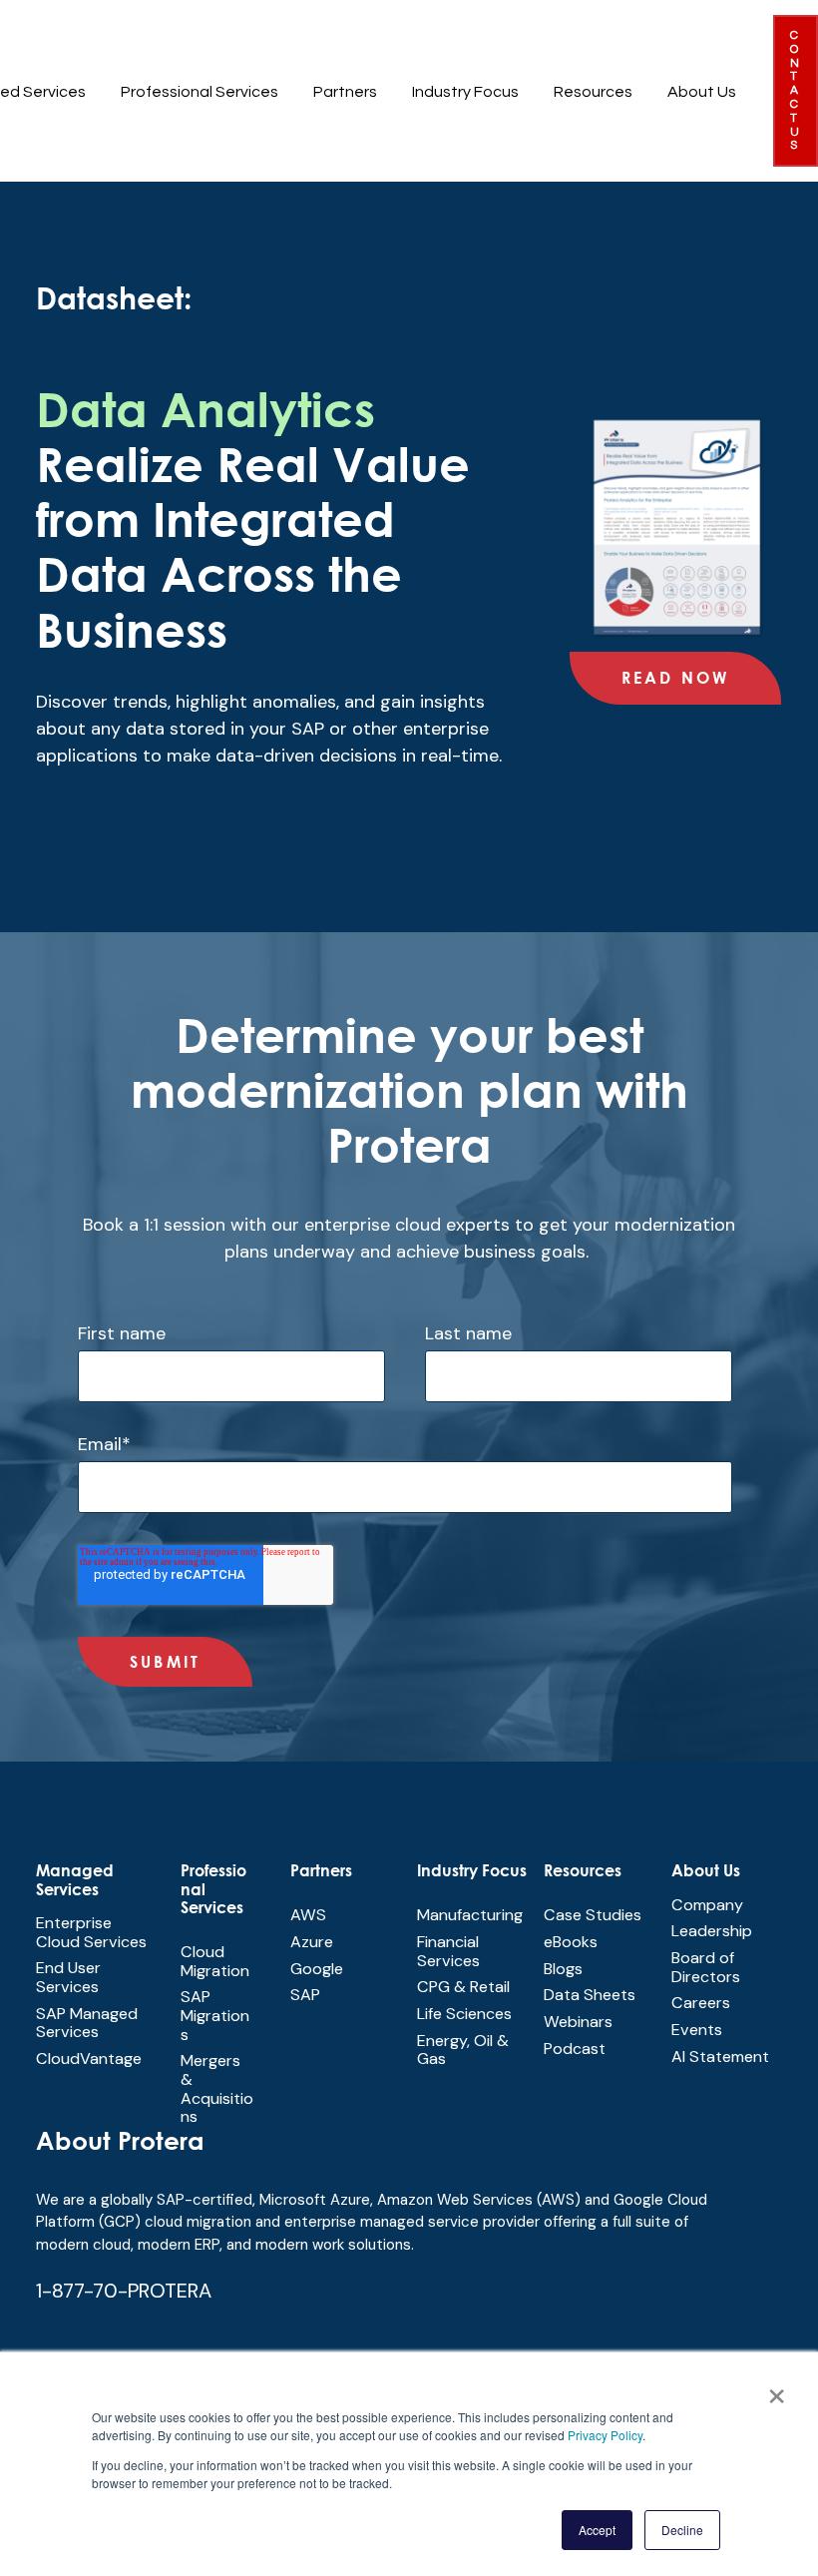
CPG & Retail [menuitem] (463, 1987)
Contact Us (796, 90)
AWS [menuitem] (308, 1915)
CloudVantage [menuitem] (89, 2059)
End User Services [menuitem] (68, 1977)
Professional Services (200, 92)
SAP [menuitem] (305, 1995)
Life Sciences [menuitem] (464, 2014)
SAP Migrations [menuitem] (215, 2015)
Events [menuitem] (697, 2030)
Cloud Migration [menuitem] (215, 1961)
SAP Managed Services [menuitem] (87, 2023)
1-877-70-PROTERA (124, 2291)
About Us (702, 92)
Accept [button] (597, 2530)
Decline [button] (682, 2530)
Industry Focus (465, 92)
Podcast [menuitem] (575, 2049)
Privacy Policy (605, 2435)
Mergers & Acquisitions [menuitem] (217, 2088)
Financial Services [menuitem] (448, 1951)
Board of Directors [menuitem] (706, 1967)
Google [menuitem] (317, 1969)
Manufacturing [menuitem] (470, 1915)
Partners (345, 92)
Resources (593, 92)
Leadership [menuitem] (712, 1931)
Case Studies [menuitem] (593, 1915)
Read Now (676, 678)
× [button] (777, 2389)
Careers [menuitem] (701, 2003)
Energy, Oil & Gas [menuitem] (463, 2050)
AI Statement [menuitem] (720, 2057)
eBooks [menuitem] (571, 1942)
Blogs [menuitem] (563, 1969)
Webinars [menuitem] (578, 2022)
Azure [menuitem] (312, 1942)
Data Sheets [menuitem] (590, 1995)
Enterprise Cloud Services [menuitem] (91, 1932)
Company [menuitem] (707, 1905)
